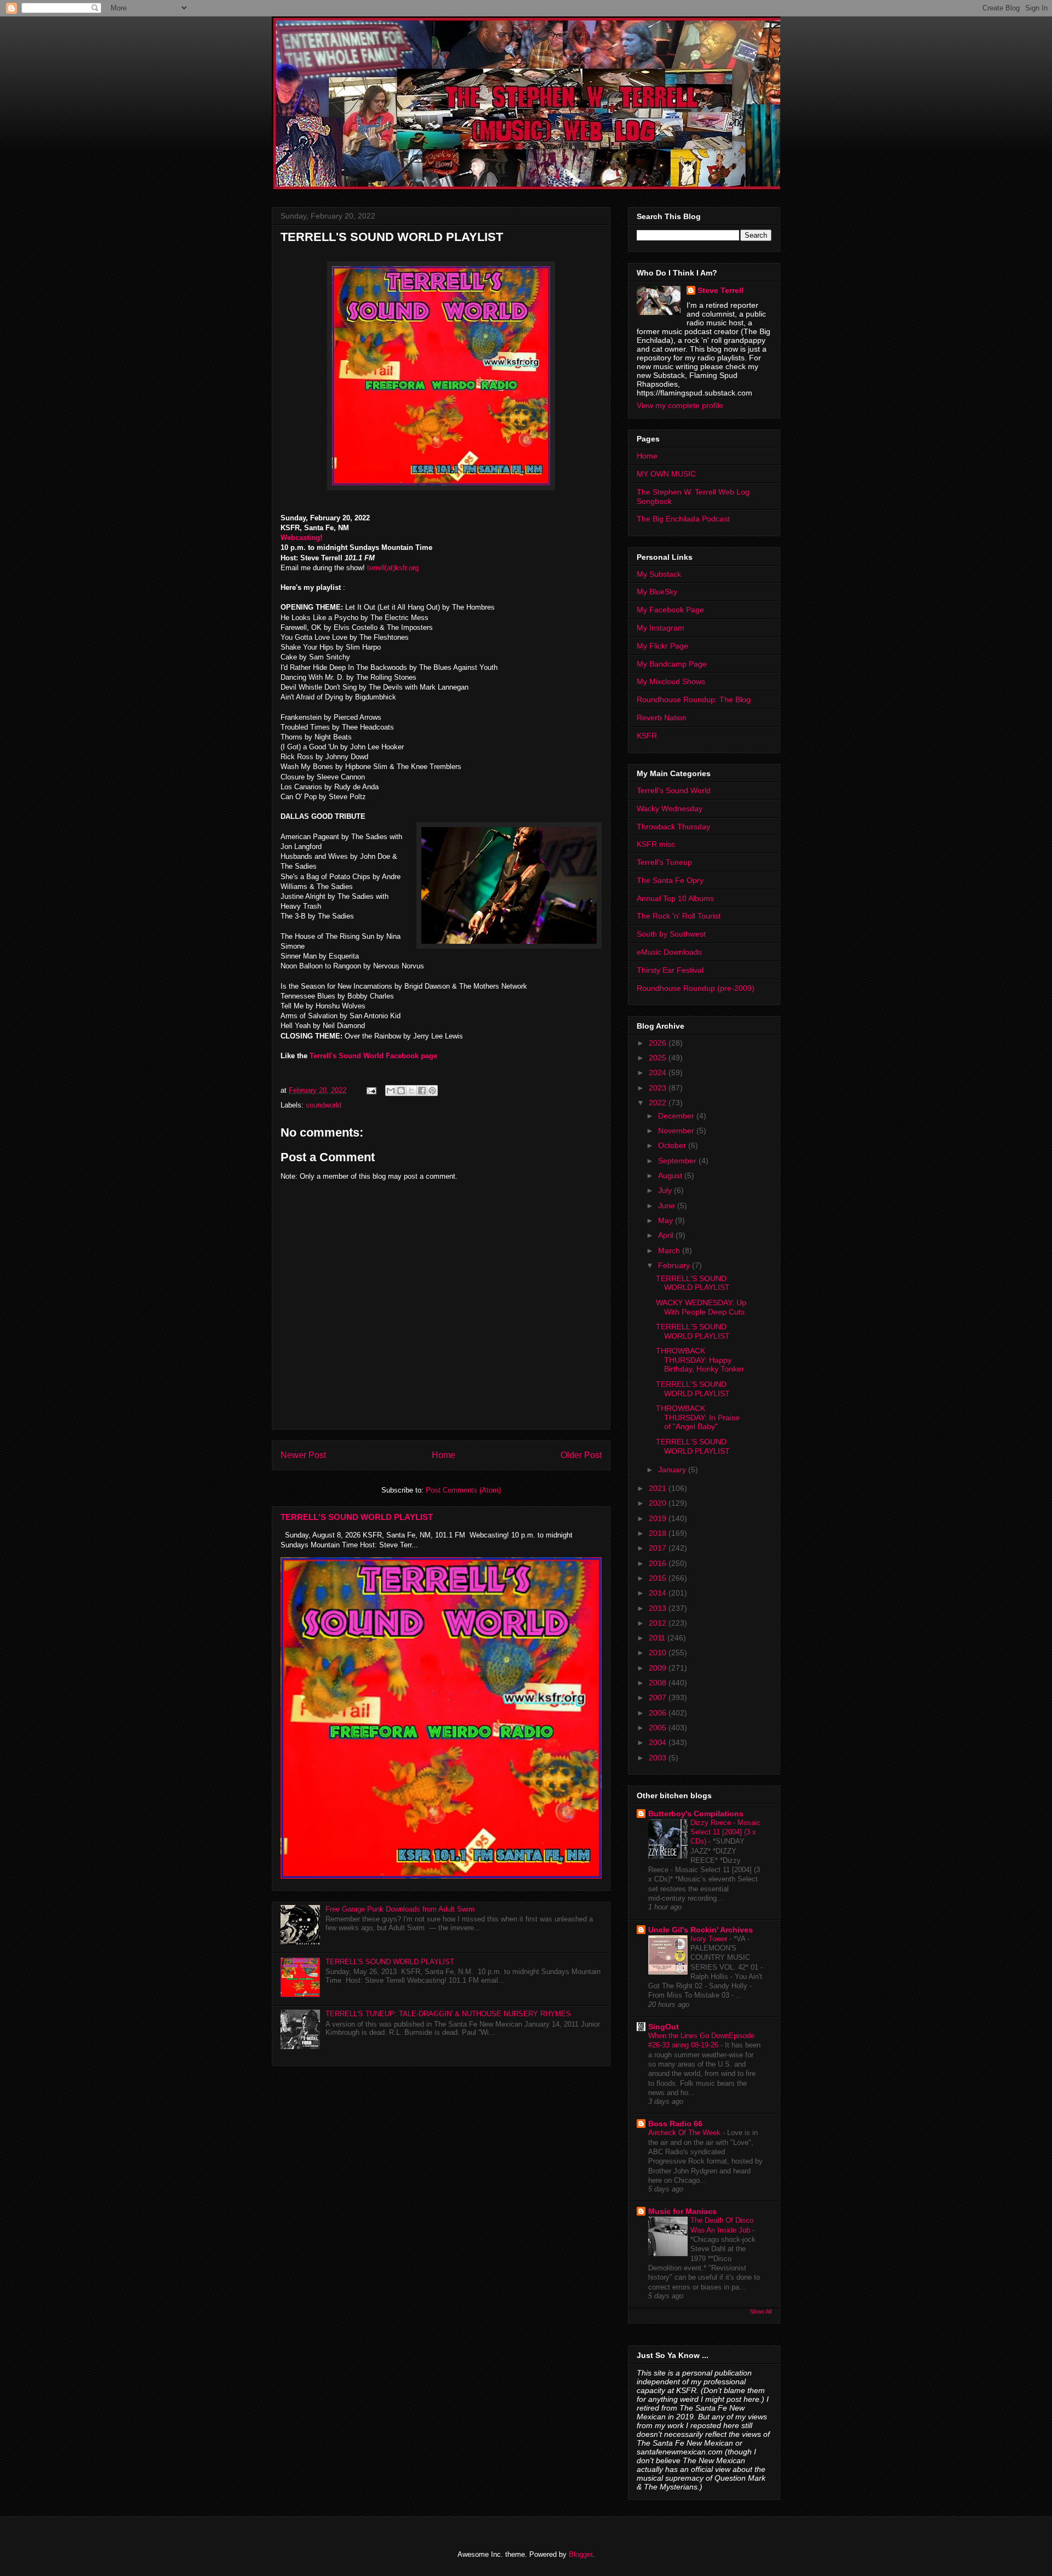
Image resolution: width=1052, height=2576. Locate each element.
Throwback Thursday (673, 827)
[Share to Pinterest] (432, 1091)
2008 (659, 1683)
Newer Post (303, 1455)
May (667, 1220)
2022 (659, 1103)
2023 (659, 1088)
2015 (659, 1578)
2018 (659, 1533)
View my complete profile (680, 405)
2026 (659, 1043)
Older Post (581, 1455)
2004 (659, 1742)
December (677, 1116)
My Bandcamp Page (672, 664)
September (678, 1161)
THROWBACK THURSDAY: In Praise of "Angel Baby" (698, 1418)
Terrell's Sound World (674, 790)
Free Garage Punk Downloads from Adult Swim (400, 1909)
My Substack (659, 574)
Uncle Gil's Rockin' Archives (701, 1930)
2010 (659, 1653)
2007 (659, 1697)
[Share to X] (411, 1091)
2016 (659, 1563)
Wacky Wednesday (670, 808)
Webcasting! (301, 538)
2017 (659, 1548)
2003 (659, 1758)
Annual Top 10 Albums (675, 898)
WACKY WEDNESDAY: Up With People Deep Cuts (701, 1307)
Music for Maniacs (682, 2211)
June (668, 1206)
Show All (761, 2311)
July (666, 1190)
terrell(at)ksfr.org (393, 568)
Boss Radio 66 (675, 2124)
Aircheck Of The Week (685, 2133)
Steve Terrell (721, 290)
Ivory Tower (710, 1939)
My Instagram (661, 628)
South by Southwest (671, 934)
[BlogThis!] (401, 1091)
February (675, 1265)
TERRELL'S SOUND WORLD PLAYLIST (357, 1517)
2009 (659, 1668)
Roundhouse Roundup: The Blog (694, 699)
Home (444, 1455)
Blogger (581, 2554)
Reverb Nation (662, 718)
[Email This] (391, 1091)
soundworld (324, 1105)
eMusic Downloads (669, 952)
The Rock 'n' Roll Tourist (679, 916)
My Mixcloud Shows (671, 681)
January (673, 1470)
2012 (659, 1623)
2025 (659, 1058)
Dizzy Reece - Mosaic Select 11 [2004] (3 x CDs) (725, 1832)
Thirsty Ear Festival (670, 970)
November (677, 1131)
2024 (659, 1072)
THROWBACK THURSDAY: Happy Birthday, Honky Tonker (700, 1360)
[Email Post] (371, 1090)
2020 (659, 1503)
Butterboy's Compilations (696, 1814)
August (671, 1175)
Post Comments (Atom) (463, 1490)
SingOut (664, 2027)
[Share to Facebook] (422, 1091)
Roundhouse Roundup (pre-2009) (696, 988)
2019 (659, 1518)
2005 (659, 1728)
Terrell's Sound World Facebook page (372, 1056)
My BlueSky (657, 592)
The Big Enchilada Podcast (683, 519)
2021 (659, 1488)
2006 (659, 1713)
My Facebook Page (670, 610)
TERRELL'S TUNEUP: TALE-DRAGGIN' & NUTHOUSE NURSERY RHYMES (448, 2014)
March (670, 1250)
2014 (659, 1593)
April (667, 1235)
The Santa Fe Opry (670, 880)
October (673, 1145)
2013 (659, 1608)
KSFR (647, 736)
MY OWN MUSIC (666, 474)
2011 (658, 1638)
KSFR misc (656, 844)
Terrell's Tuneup (664, 862)
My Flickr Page (662, 646)
